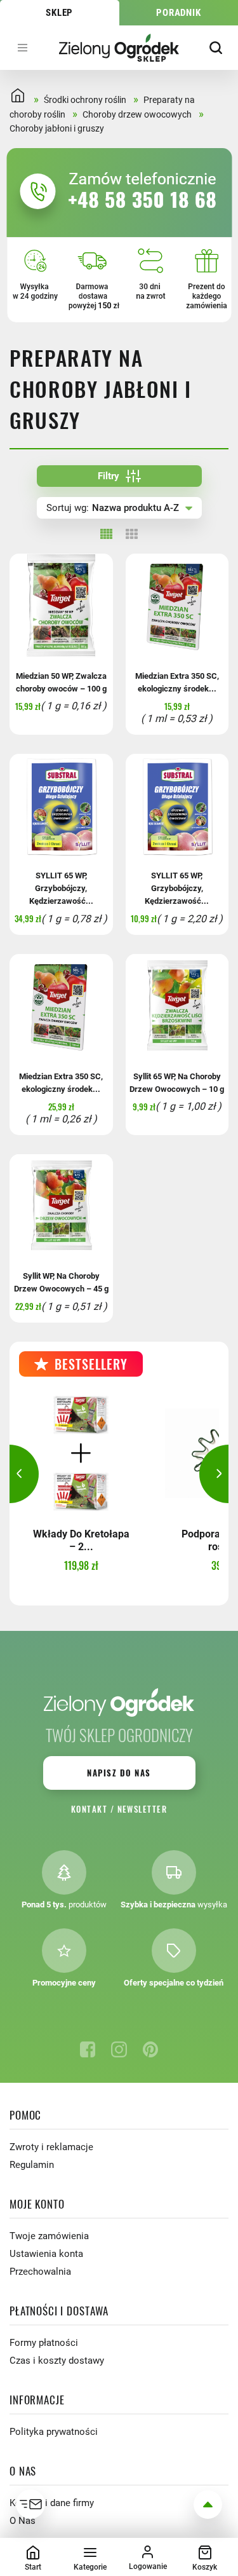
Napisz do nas (119, 1773)
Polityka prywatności (54, 2432)
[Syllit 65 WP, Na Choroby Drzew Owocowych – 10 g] (177, 1006)
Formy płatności (44, 2343)
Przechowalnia (40, 2272)
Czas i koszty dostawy (57, 2361)
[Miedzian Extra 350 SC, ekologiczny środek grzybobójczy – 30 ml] (177, 605)
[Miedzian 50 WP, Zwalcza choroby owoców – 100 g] (61, 605)
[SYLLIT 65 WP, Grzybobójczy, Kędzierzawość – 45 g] (61, 806)
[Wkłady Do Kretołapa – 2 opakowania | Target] (81, 1453)
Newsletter (142, 1809)
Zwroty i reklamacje (51, 2147)
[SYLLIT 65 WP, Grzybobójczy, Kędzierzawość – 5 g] (177, 806)
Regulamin (32, 2165)
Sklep (59, 13)
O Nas (23, 2521)
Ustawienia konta (46, 2254)
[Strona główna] (119, 47)
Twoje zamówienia (49, 2236)
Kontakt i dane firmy (52, 2503)
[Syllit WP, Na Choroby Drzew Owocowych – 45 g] (61, 1206)
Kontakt (89, 1809)
